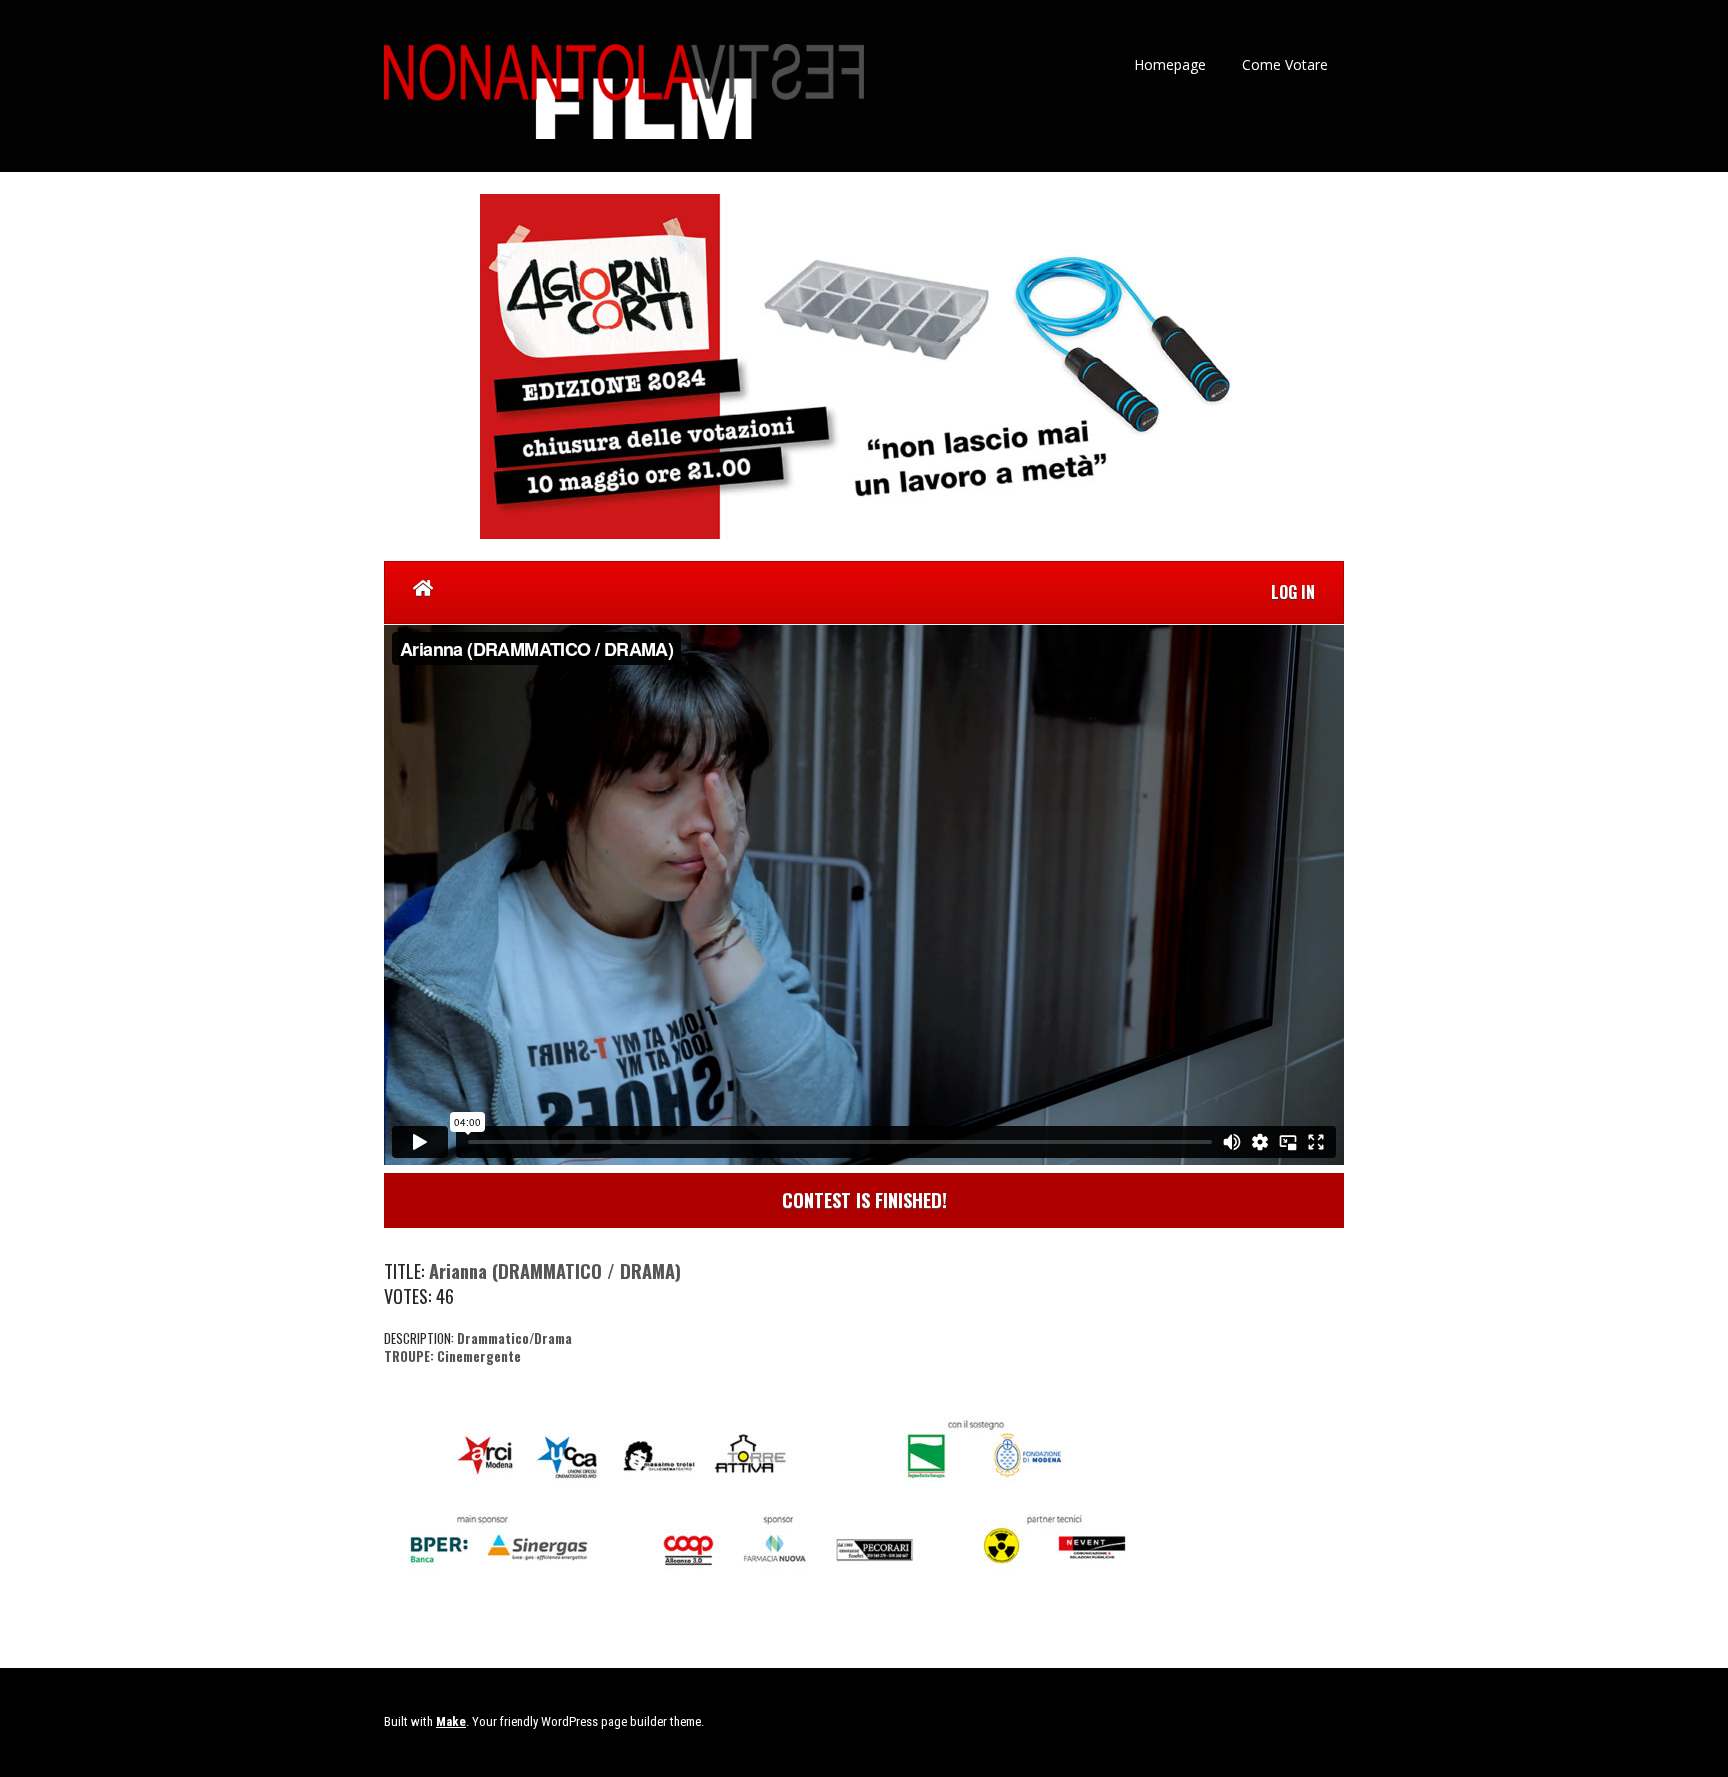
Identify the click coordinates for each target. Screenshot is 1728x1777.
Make (451, 1721)
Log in (1293, 592)
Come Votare (1285, 64)
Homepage (1170, 64)
